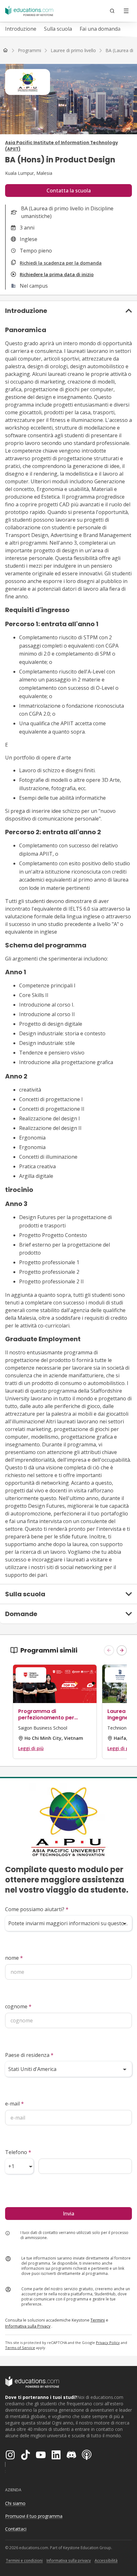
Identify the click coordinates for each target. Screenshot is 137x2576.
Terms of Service (20, 2348)
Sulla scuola (58, 29)
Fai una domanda (100, 29)
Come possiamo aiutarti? (37, 1909)
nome (14, 1958)
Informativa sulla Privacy (28, 2326)
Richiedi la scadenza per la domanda (61, 263)
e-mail (14, 2104)
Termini (98, 2320)
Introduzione (21, 29)
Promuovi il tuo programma (34, 2516)
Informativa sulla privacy (69, 2560)
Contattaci (16, 2529)
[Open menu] (126, 11)
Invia (68, 2214)
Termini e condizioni (24, 2560)
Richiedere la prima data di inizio (57, 274)
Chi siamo (15, 2503)
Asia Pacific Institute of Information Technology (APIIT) (61, 146)
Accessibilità (106, 2560)
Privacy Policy (108, 2343)
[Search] (112, 11)
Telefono (18, 2152)
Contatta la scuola (69, 191)
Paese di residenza (29, 2055)
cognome (18, 2006)
